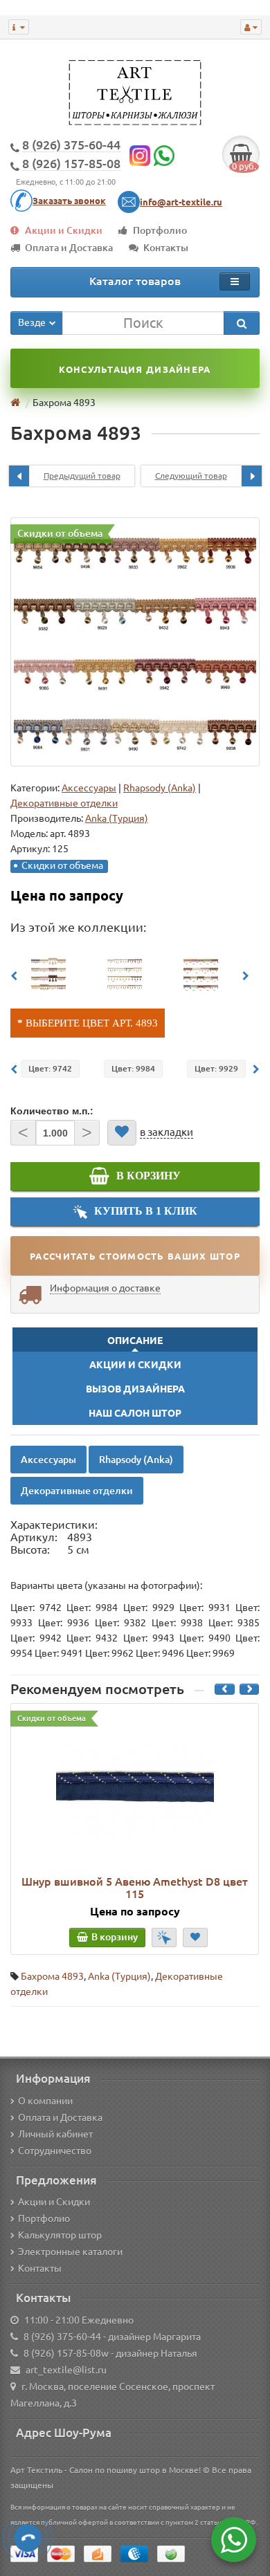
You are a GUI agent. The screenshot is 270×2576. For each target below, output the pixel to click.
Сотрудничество (55, 2151)
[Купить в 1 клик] (164, 1938)
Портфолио (160, 230)
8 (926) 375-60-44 (62, 2337)
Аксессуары (89, 788)
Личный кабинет (55, 2134)
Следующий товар (191, 476)
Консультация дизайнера (135, 369)
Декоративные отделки (64, 803)
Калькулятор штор (60, 2235)
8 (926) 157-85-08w (66, 2353)
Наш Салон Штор (135, 1413)
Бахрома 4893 (52, 1976)
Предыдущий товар (82, 476)
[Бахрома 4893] (135, 642)
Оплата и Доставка (69, 248)
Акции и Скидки (64, 230)
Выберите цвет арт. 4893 (92, 1023)
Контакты (166, 248)
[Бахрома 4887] (201, 974)
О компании (45, 2101)
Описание (135, 1341)
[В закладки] (122, 1133)
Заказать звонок (69, 201)
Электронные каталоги (70, 2252)
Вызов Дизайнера (135, 1389)
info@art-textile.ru (181, 202)
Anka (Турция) (119, 1976)
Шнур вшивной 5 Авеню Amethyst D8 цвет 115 (135, 1888)
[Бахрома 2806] (125, 974)
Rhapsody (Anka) (160, 788)
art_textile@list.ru (66, 2370)
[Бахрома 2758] (48, 974)
